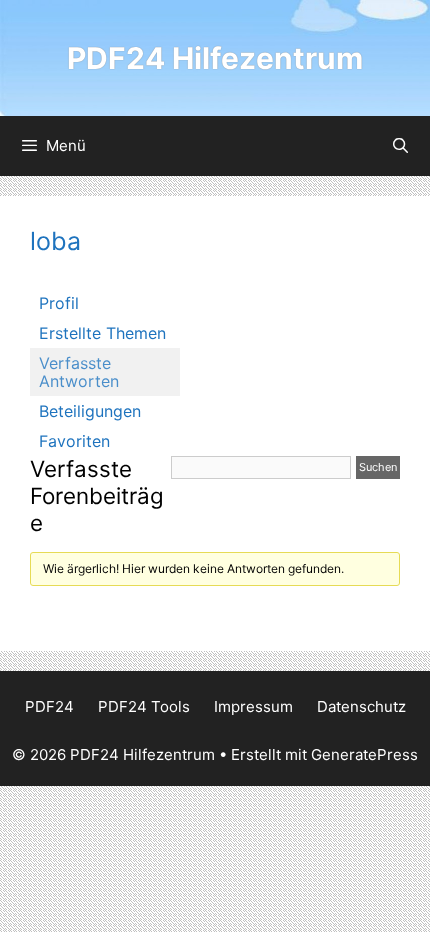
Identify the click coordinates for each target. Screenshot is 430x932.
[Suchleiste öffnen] (400, 146)
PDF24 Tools (144, 706)
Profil (59, 303)
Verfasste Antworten (79, 372)
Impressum (253, 706)
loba (55, 241)
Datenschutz (361, 706)
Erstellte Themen (102, 333)
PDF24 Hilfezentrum (215, 58)
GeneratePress (364, 754)
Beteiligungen (90, 411)
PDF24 (49, 706)
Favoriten (74, 441)
